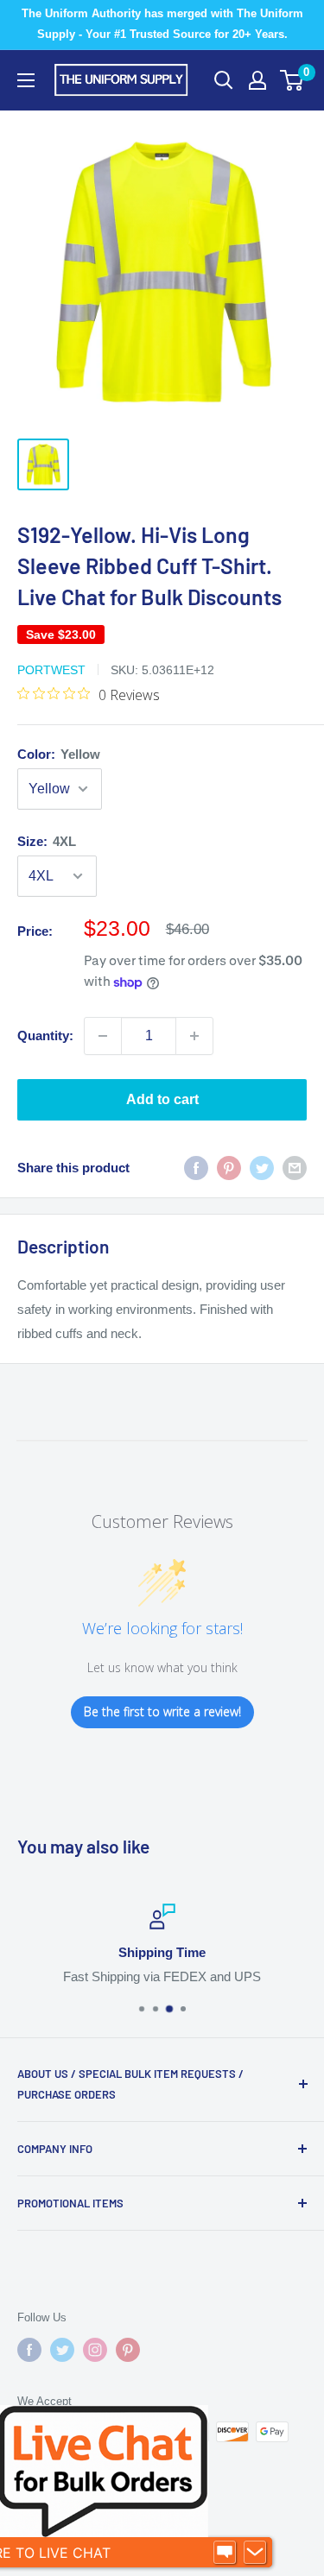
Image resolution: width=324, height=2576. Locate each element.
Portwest (51, 670)
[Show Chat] (225, 2553)
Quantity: (45, 1035)
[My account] (257, 80)
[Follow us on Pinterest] (128, 2350)
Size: (47, 841)
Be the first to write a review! (162, 1711)
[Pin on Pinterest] (229, 1168)
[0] (292, 80)
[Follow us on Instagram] (95, 2350)
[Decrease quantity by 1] (103, 1036)
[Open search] (224, 80)
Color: (59, 754)
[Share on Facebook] (196, 1168)
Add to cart (162, 1099)
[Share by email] (295, 1168)
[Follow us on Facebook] (29, 2350)
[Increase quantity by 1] (194, 1036)
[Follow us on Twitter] (62, 2350)
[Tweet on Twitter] (262, 1168)
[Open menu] (26, 80)
